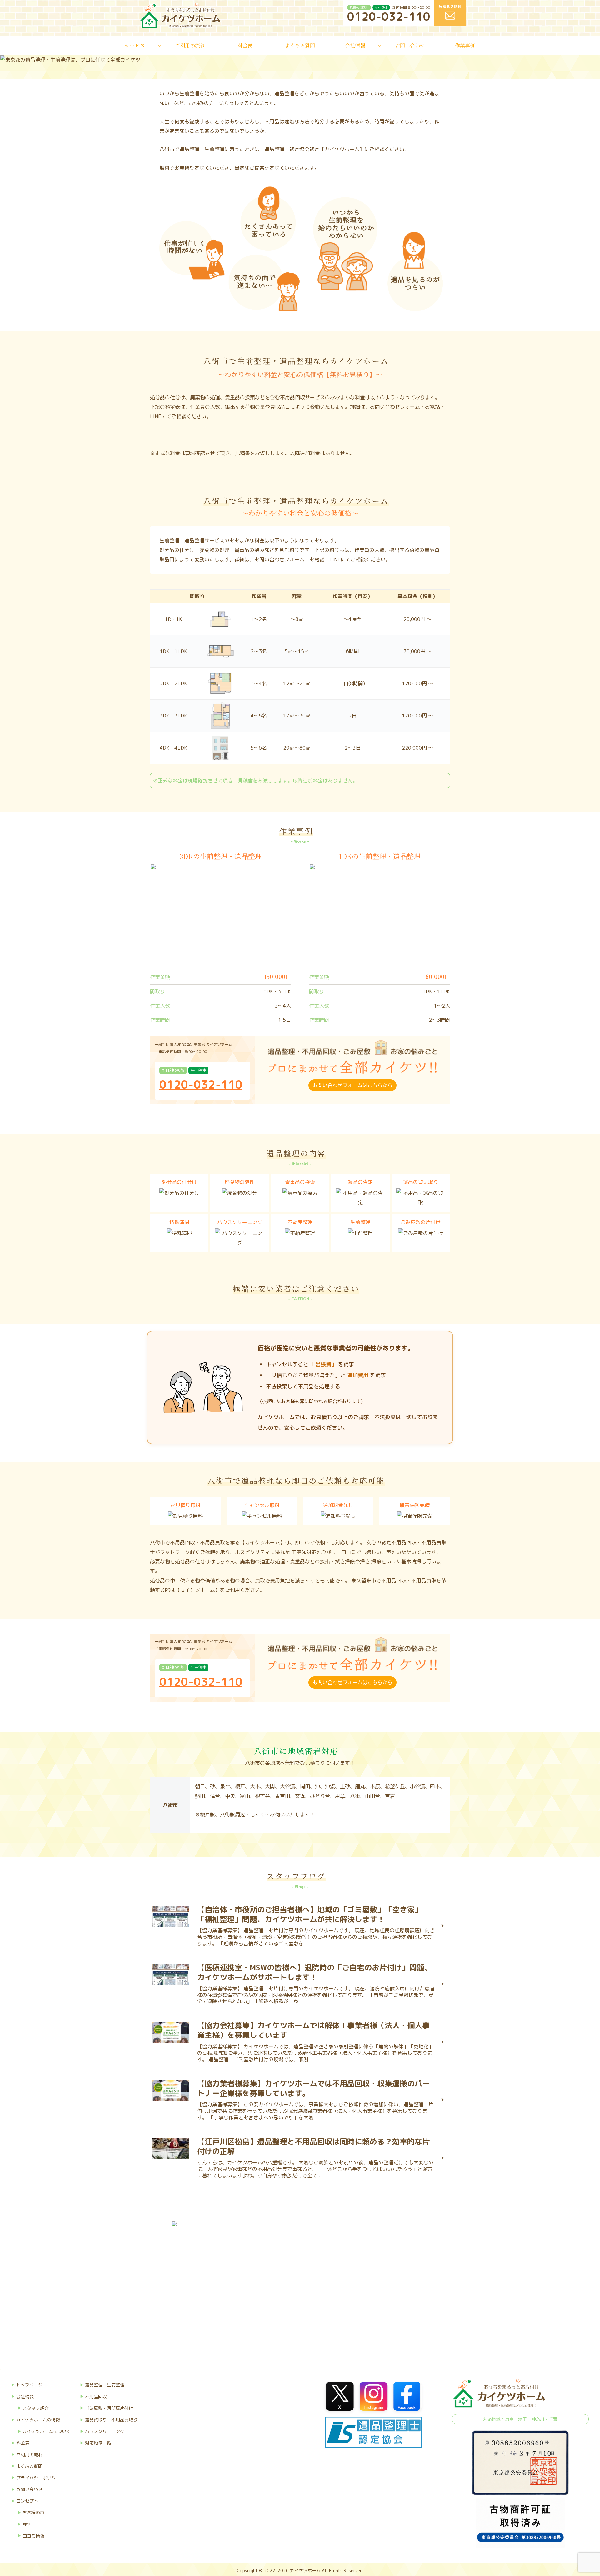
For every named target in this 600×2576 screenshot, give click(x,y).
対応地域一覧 (98, 2443)
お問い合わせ (29, 2489)
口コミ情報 (33, 2536)
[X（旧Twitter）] (340, 2396)
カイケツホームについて (47, 2431)
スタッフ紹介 (36, 2408)
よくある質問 (29, 2466)
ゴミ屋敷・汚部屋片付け (109, 2408)
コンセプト (27, 2501)
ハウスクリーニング (105, 2431)
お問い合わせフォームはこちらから (352, 1085)
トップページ (29, 2385)
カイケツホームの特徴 (38, 2420)
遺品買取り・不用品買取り (111, 2420)
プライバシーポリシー (38, 2478)
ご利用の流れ (29, 2455)
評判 (27, 2524)
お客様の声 (33, 2512)
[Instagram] (373, 2396)
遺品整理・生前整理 (105, 2385)
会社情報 (25, 2397)
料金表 (23, 2443)
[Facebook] (407, 2396)
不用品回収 (96, 2397)
